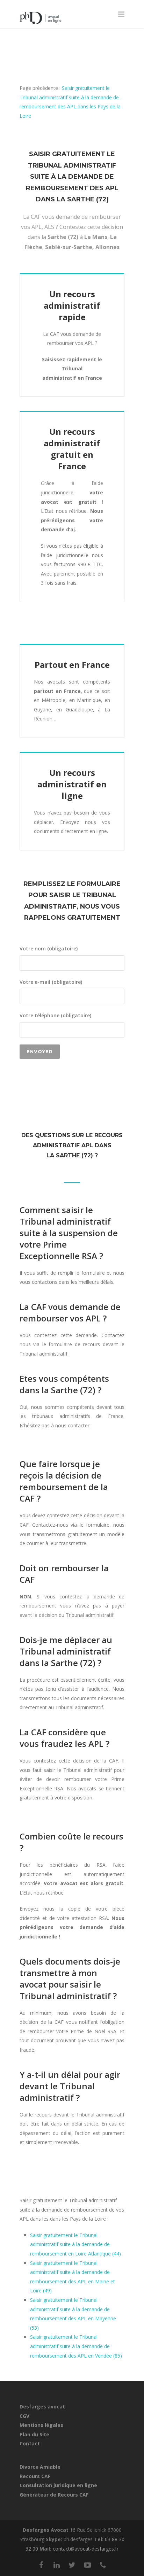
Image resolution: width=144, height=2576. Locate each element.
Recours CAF (35, 2476)
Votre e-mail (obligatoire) (51, 982)
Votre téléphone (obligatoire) (55, 1015)
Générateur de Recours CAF (54, 2495)
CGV (24, 2416)
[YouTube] (87, 2565)
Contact (30, 2443)
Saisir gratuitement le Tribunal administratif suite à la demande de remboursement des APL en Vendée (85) (76, 2346)
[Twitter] (72, 2565)
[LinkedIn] (57, 2565)
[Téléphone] (103, 2565)
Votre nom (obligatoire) (49, 948)
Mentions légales (41, 2425)
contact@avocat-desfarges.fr (86, 2549)
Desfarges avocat (42, 2407)
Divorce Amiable (40, 2467)
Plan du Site (34, 2434)
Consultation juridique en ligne (58, 2485)
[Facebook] (41, 2565)
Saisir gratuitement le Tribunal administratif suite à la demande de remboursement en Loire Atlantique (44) (75, 2244)
